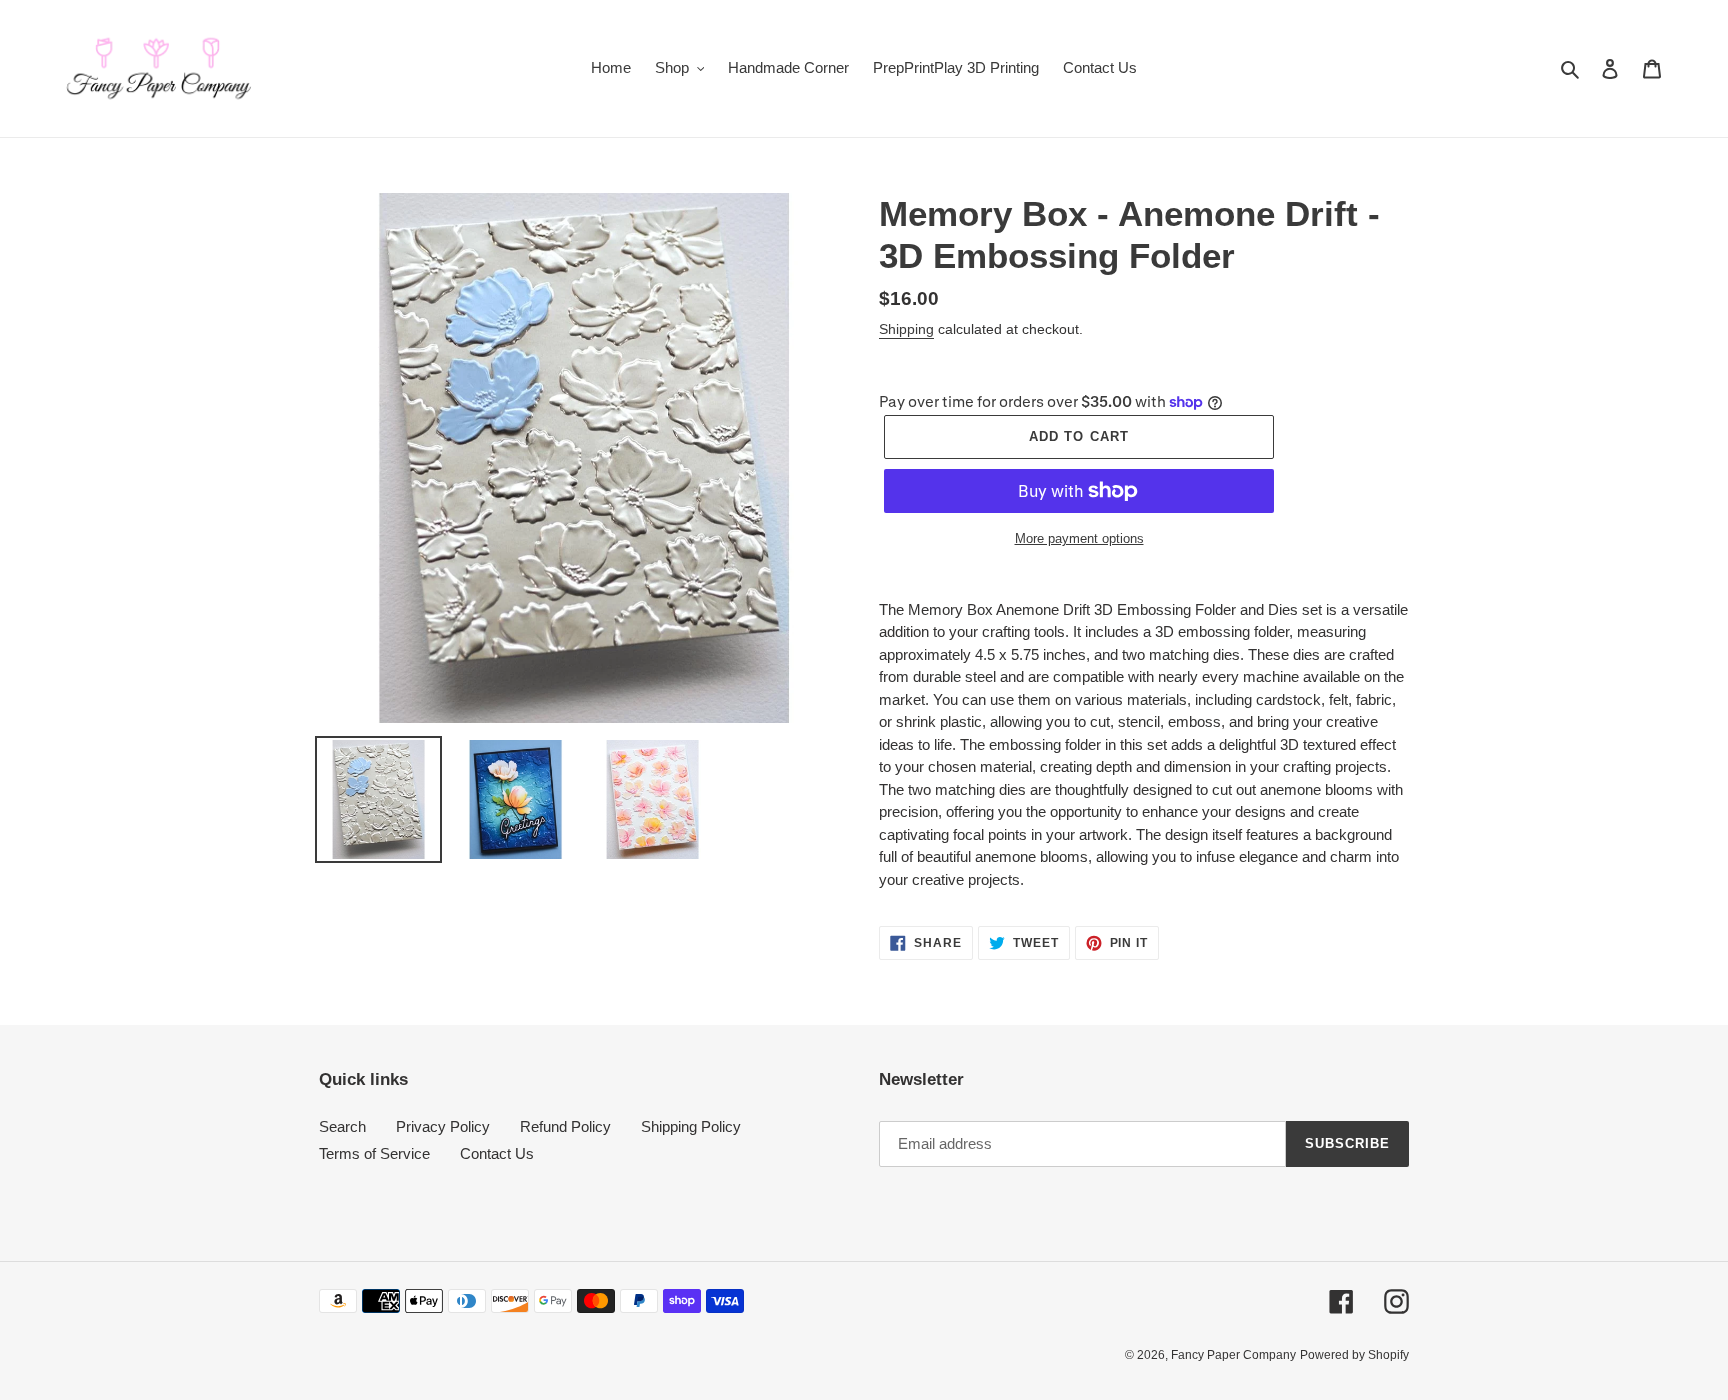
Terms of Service (374, 1153)
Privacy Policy (443, 1126)
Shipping (906, 329)
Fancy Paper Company (1233, 1355)
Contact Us (497, 1153)
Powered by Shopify (1354, 1355)
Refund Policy (565, 1126)
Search (342, 1126)
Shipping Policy (691, 1126)
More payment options (1079, 538)
